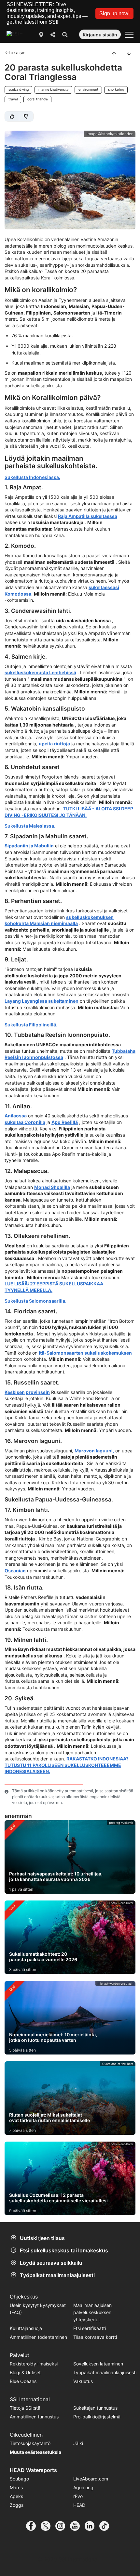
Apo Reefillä (65, 1122)
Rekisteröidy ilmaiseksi (34, 2364)
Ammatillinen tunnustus (34, 2417)
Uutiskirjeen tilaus (42, 2238)
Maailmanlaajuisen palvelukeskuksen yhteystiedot (92, 2312)
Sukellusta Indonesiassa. (32, 477)
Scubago (19, 2479)
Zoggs (17, 2505)
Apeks (16, 2496)
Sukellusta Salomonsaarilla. (35, 1301)
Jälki (78, 2443)
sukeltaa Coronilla (25, 1122)
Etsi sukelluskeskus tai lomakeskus (64, 2250)
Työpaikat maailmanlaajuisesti (57, 2275)
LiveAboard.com (91, 2479)
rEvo (78, 2496)
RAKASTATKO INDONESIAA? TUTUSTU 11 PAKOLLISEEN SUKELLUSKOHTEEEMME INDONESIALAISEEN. (67, 1765)
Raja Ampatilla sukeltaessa (88, 516)
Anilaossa (16, 1116)
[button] (114, 13)
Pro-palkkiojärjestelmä (97, 2417)
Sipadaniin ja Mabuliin (29, 846)
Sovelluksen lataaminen (98, 2364)
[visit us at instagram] (63, 2526)
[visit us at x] (48, 2526)
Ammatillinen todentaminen (38, 2337)
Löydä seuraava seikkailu (51, 2263)
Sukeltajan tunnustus (95, 2408)
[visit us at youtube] (77, 2526)
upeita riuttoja (54, 744)
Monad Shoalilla (52, 1187)
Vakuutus (83, 2381)
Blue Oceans (23, 2381)
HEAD (79, 2505)
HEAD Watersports (33, 2470)
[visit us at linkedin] (92, 2526)
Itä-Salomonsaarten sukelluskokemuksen (85, 1353)
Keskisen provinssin (27, 1392)
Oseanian (15, 1571)
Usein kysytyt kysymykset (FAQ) (38, 2309)
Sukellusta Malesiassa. (30, 826)
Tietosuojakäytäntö (30, 2443)
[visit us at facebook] (33, 2526)
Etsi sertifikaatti (90, 2328)
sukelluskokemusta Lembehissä (40, 672)
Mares (16, 2487)
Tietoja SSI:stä (25, 2408)
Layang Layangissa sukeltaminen (42, 1001)
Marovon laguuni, (94, 1451)
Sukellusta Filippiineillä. (31, 1025)
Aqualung (83, 2487)
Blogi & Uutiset (25, 2372)
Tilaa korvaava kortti (95, 2337)
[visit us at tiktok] (107, 2526)
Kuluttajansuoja (26, 2328)
